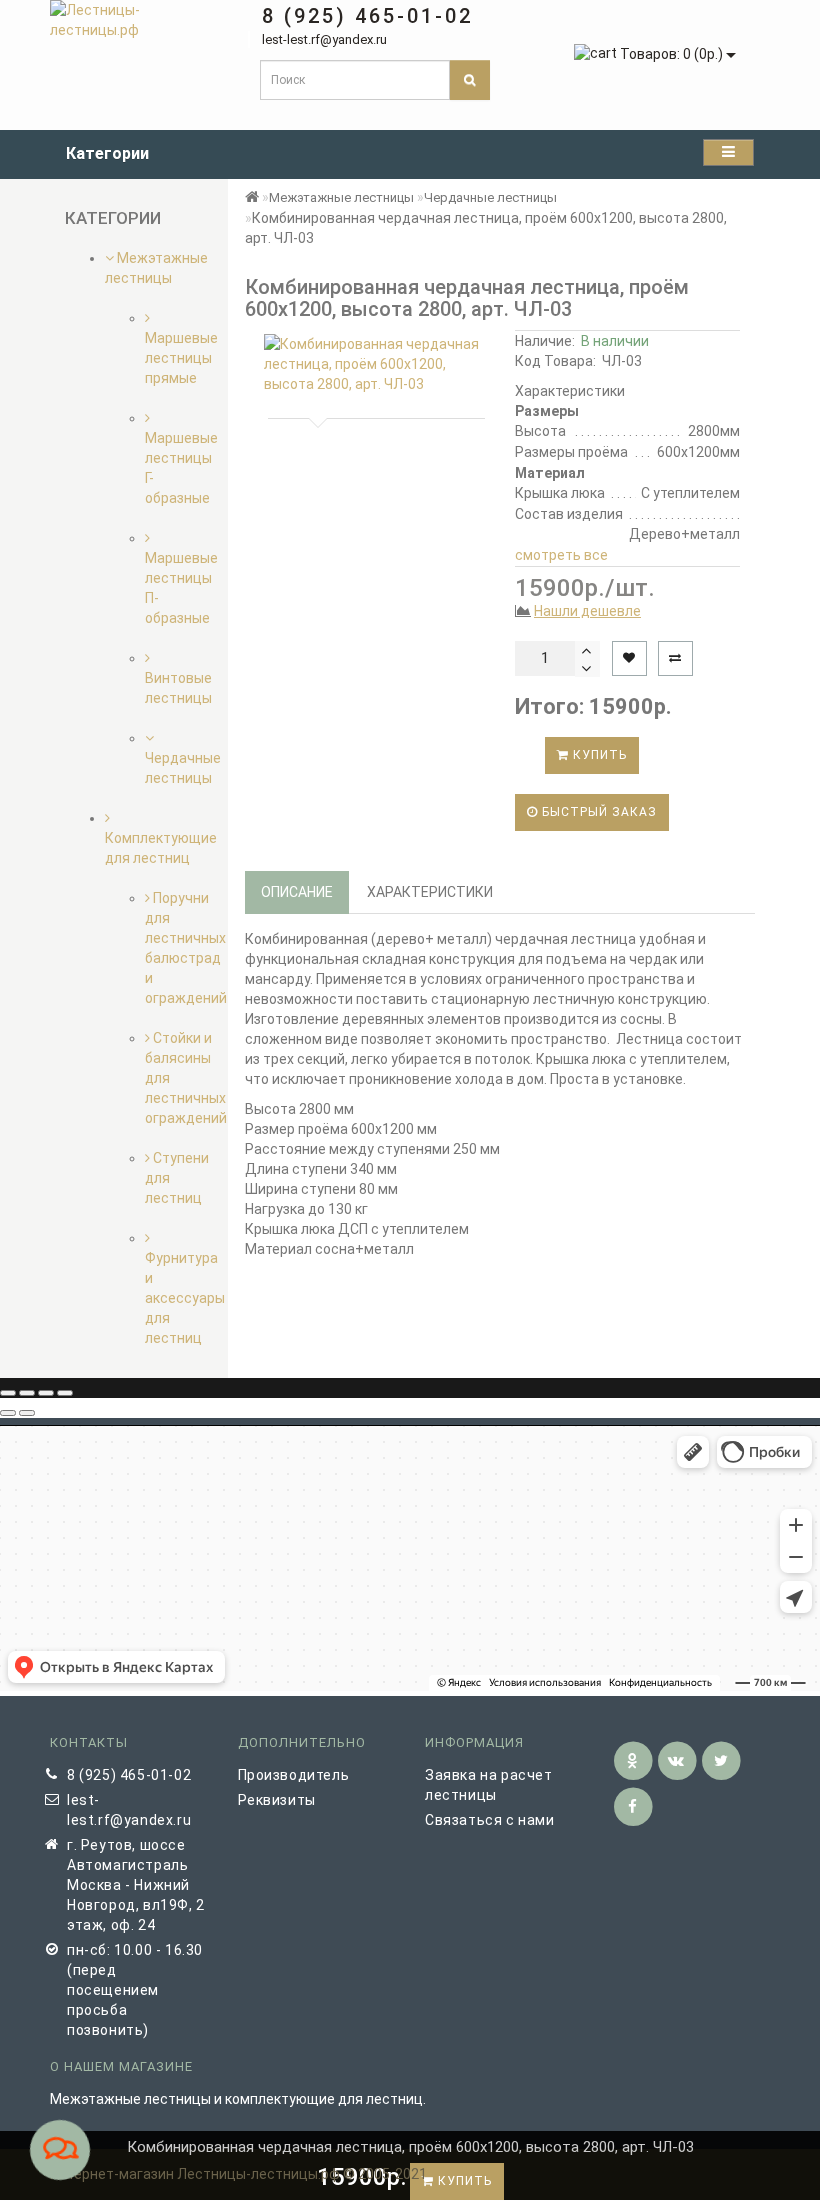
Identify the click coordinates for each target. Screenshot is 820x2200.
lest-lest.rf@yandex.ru (129, 1810)
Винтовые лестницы (178, 688)
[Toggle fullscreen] (46, 1393)
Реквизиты (277, 1800)
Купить (598, 755)
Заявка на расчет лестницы (489, 1785)
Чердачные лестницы (183, 768)
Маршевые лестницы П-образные (181, 588)
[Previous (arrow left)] (8, 1413)
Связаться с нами (490, 1820)
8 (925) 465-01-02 (129, 1775)
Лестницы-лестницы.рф (258, 2174)
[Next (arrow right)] (27, 1413)
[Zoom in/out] (65, 1393)
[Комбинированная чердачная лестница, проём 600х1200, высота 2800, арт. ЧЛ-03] (372, 364)
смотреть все (561, 555)
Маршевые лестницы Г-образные (181, 468)
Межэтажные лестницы (341, 197)
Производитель (294, 1775)
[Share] (27, 1393)
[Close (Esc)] (8, 1393)
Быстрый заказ (597, 812)
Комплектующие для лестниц (161, 848)
